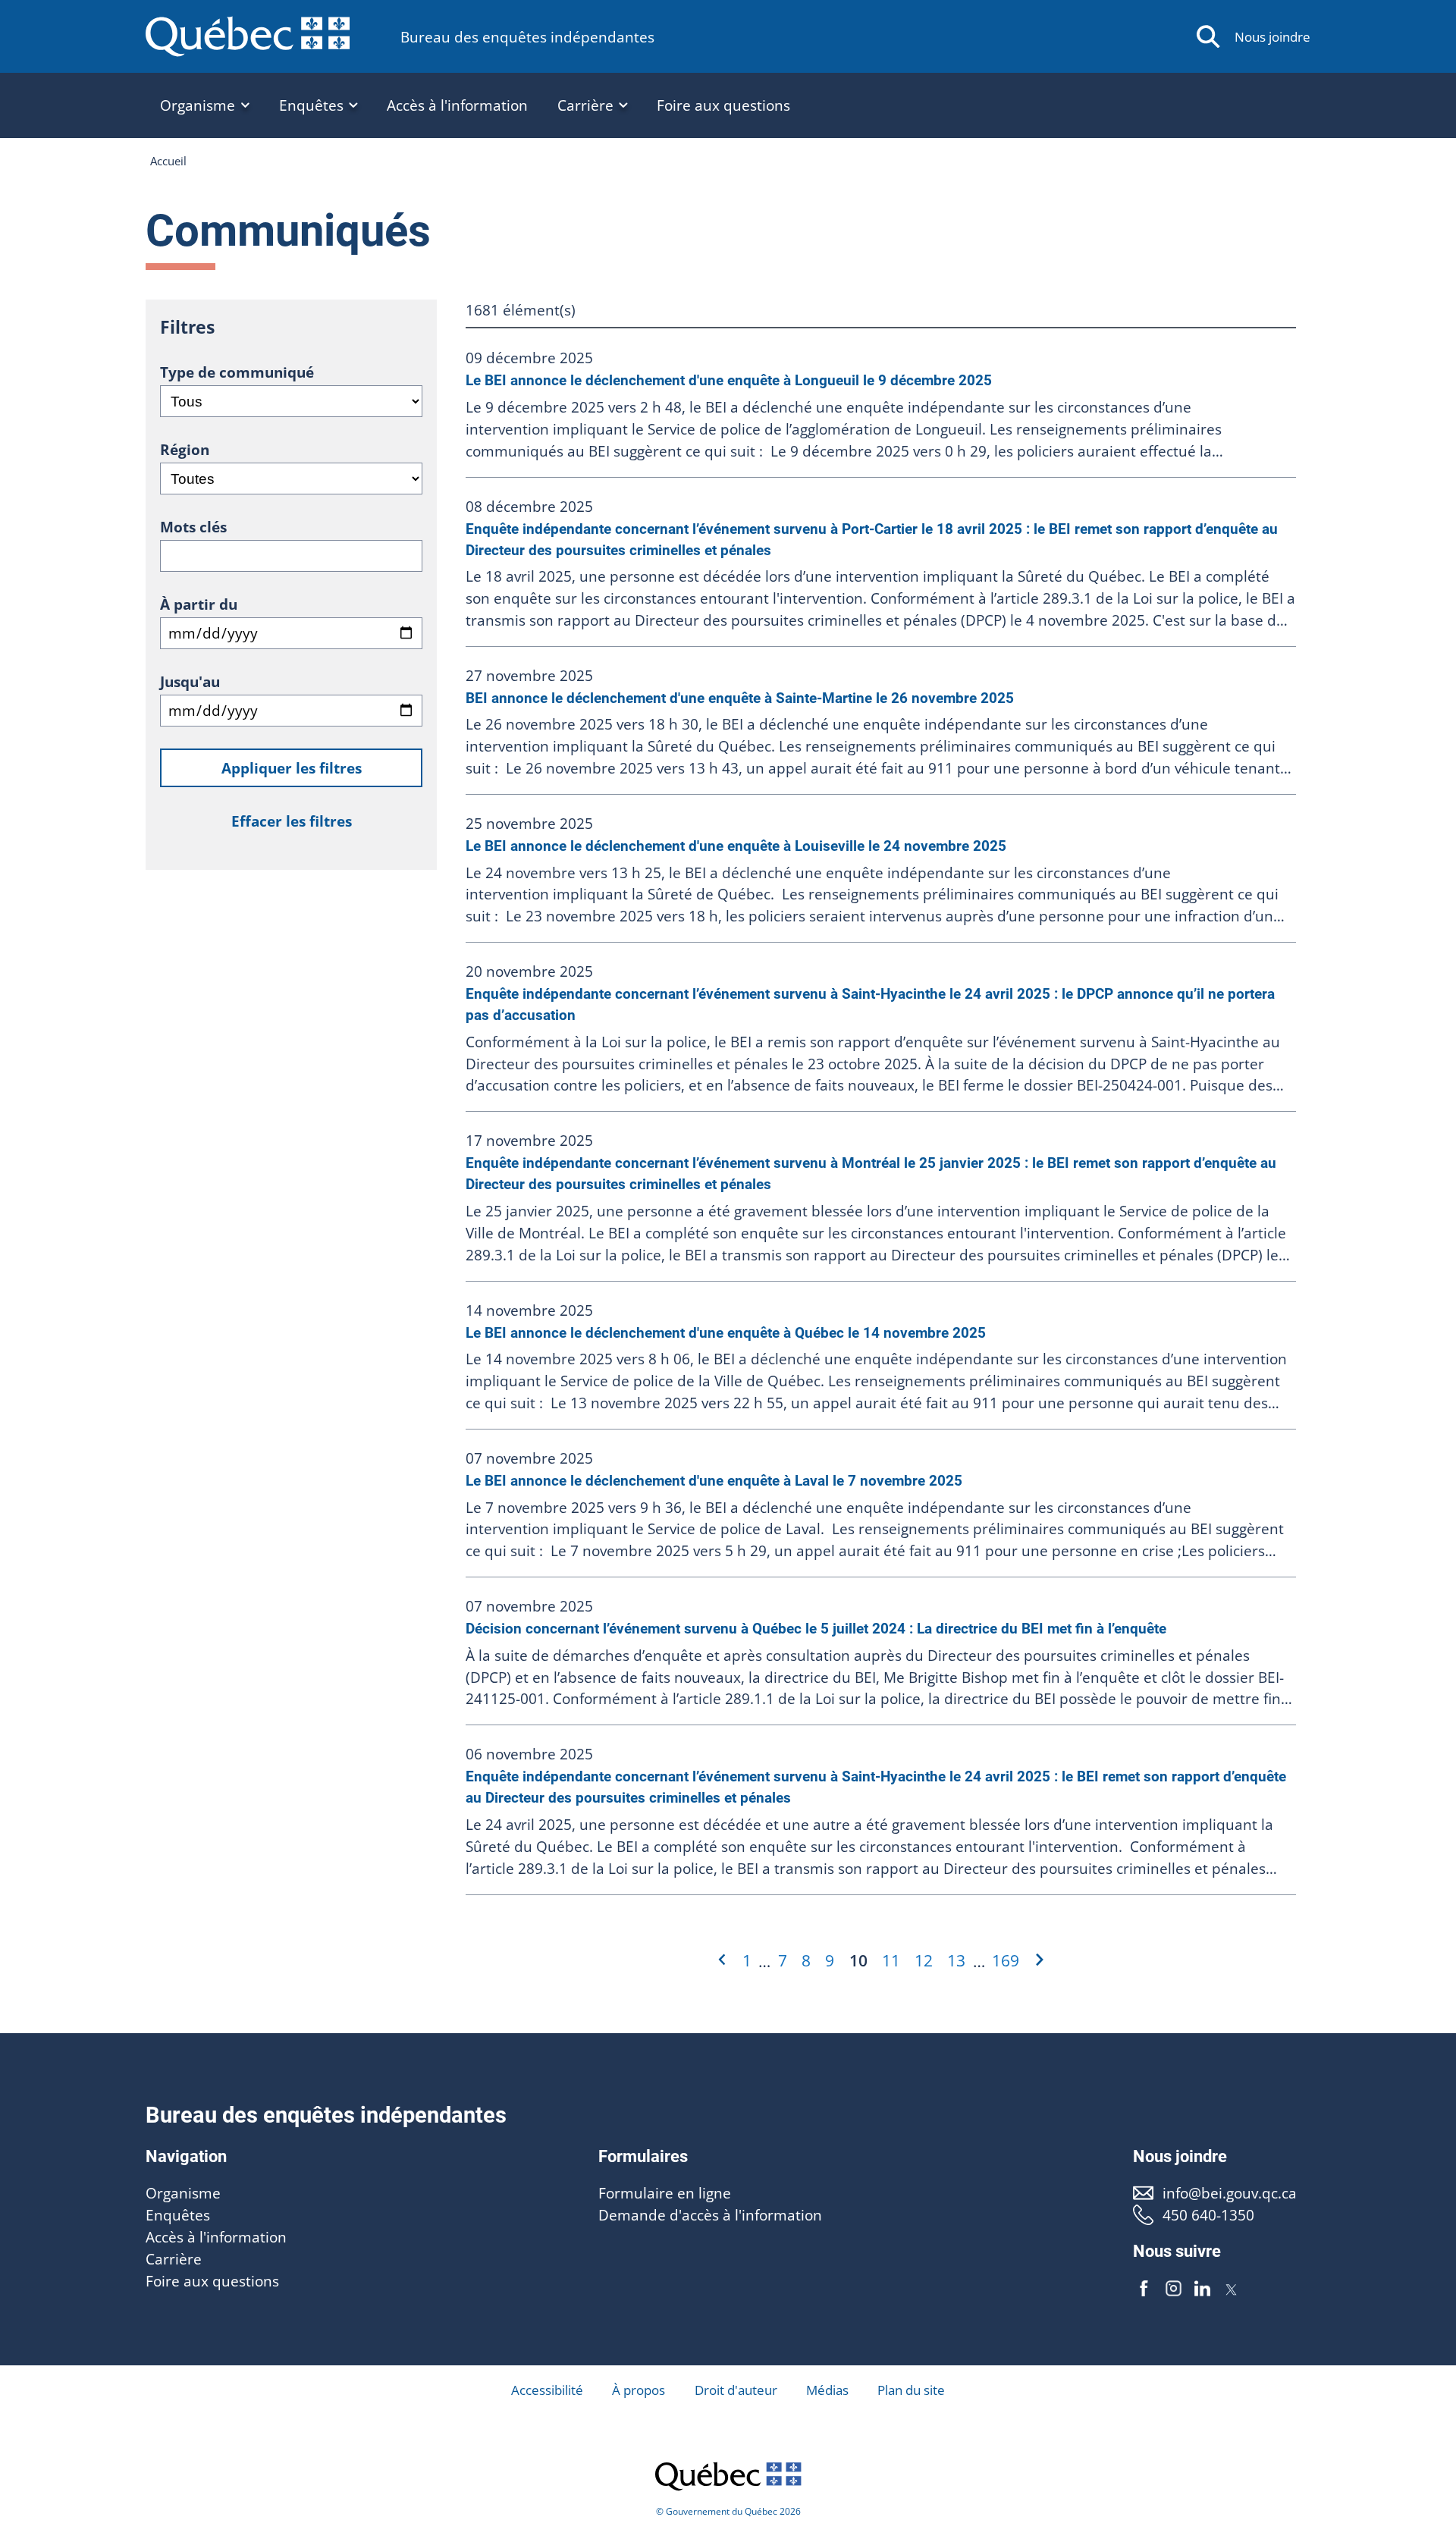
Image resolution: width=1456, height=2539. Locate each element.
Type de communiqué (237, 372)
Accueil (168, 161)
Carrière (174, 2259)
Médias (827, 2390)
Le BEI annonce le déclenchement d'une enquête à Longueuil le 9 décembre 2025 (729, 380)
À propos (639, 2390)
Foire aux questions (723, 105)
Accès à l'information (457, 105)
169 (1006, 1960)
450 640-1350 (1208, 2215)
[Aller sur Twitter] (1232, 2289)
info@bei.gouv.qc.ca (1229, 2193)
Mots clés (193, 527)
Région (185, 449)
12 (924, 1960)
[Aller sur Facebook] (1144, 2289)
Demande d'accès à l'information (710, 2215)
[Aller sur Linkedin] (1202, 2289)
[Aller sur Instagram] (1174, 2289)
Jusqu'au (190, 681)
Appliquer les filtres (292, 768)
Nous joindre (1272, 37)
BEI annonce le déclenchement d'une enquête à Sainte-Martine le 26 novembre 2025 (740, 698)
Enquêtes (178, 2215)
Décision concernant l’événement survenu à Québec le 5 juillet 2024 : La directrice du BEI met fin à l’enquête (816, 1629)
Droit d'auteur (736, 2390)
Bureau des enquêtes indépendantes (527, 37)
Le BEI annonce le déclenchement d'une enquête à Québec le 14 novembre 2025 (726, 1333)
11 (891, 1960)
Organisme (183, 2193)
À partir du (199, 604)
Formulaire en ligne (665, 2193)
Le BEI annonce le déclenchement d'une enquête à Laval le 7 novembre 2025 (714, 1481)
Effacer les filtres (292, 821)
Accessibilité (547, 2390)
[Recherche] (1208, 37)
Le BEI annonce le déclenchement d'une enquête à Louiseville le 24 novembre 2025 (736, 846)
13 (956, 1960)
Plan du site (911, 2390)
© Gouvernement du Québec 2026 (728, 2511)
